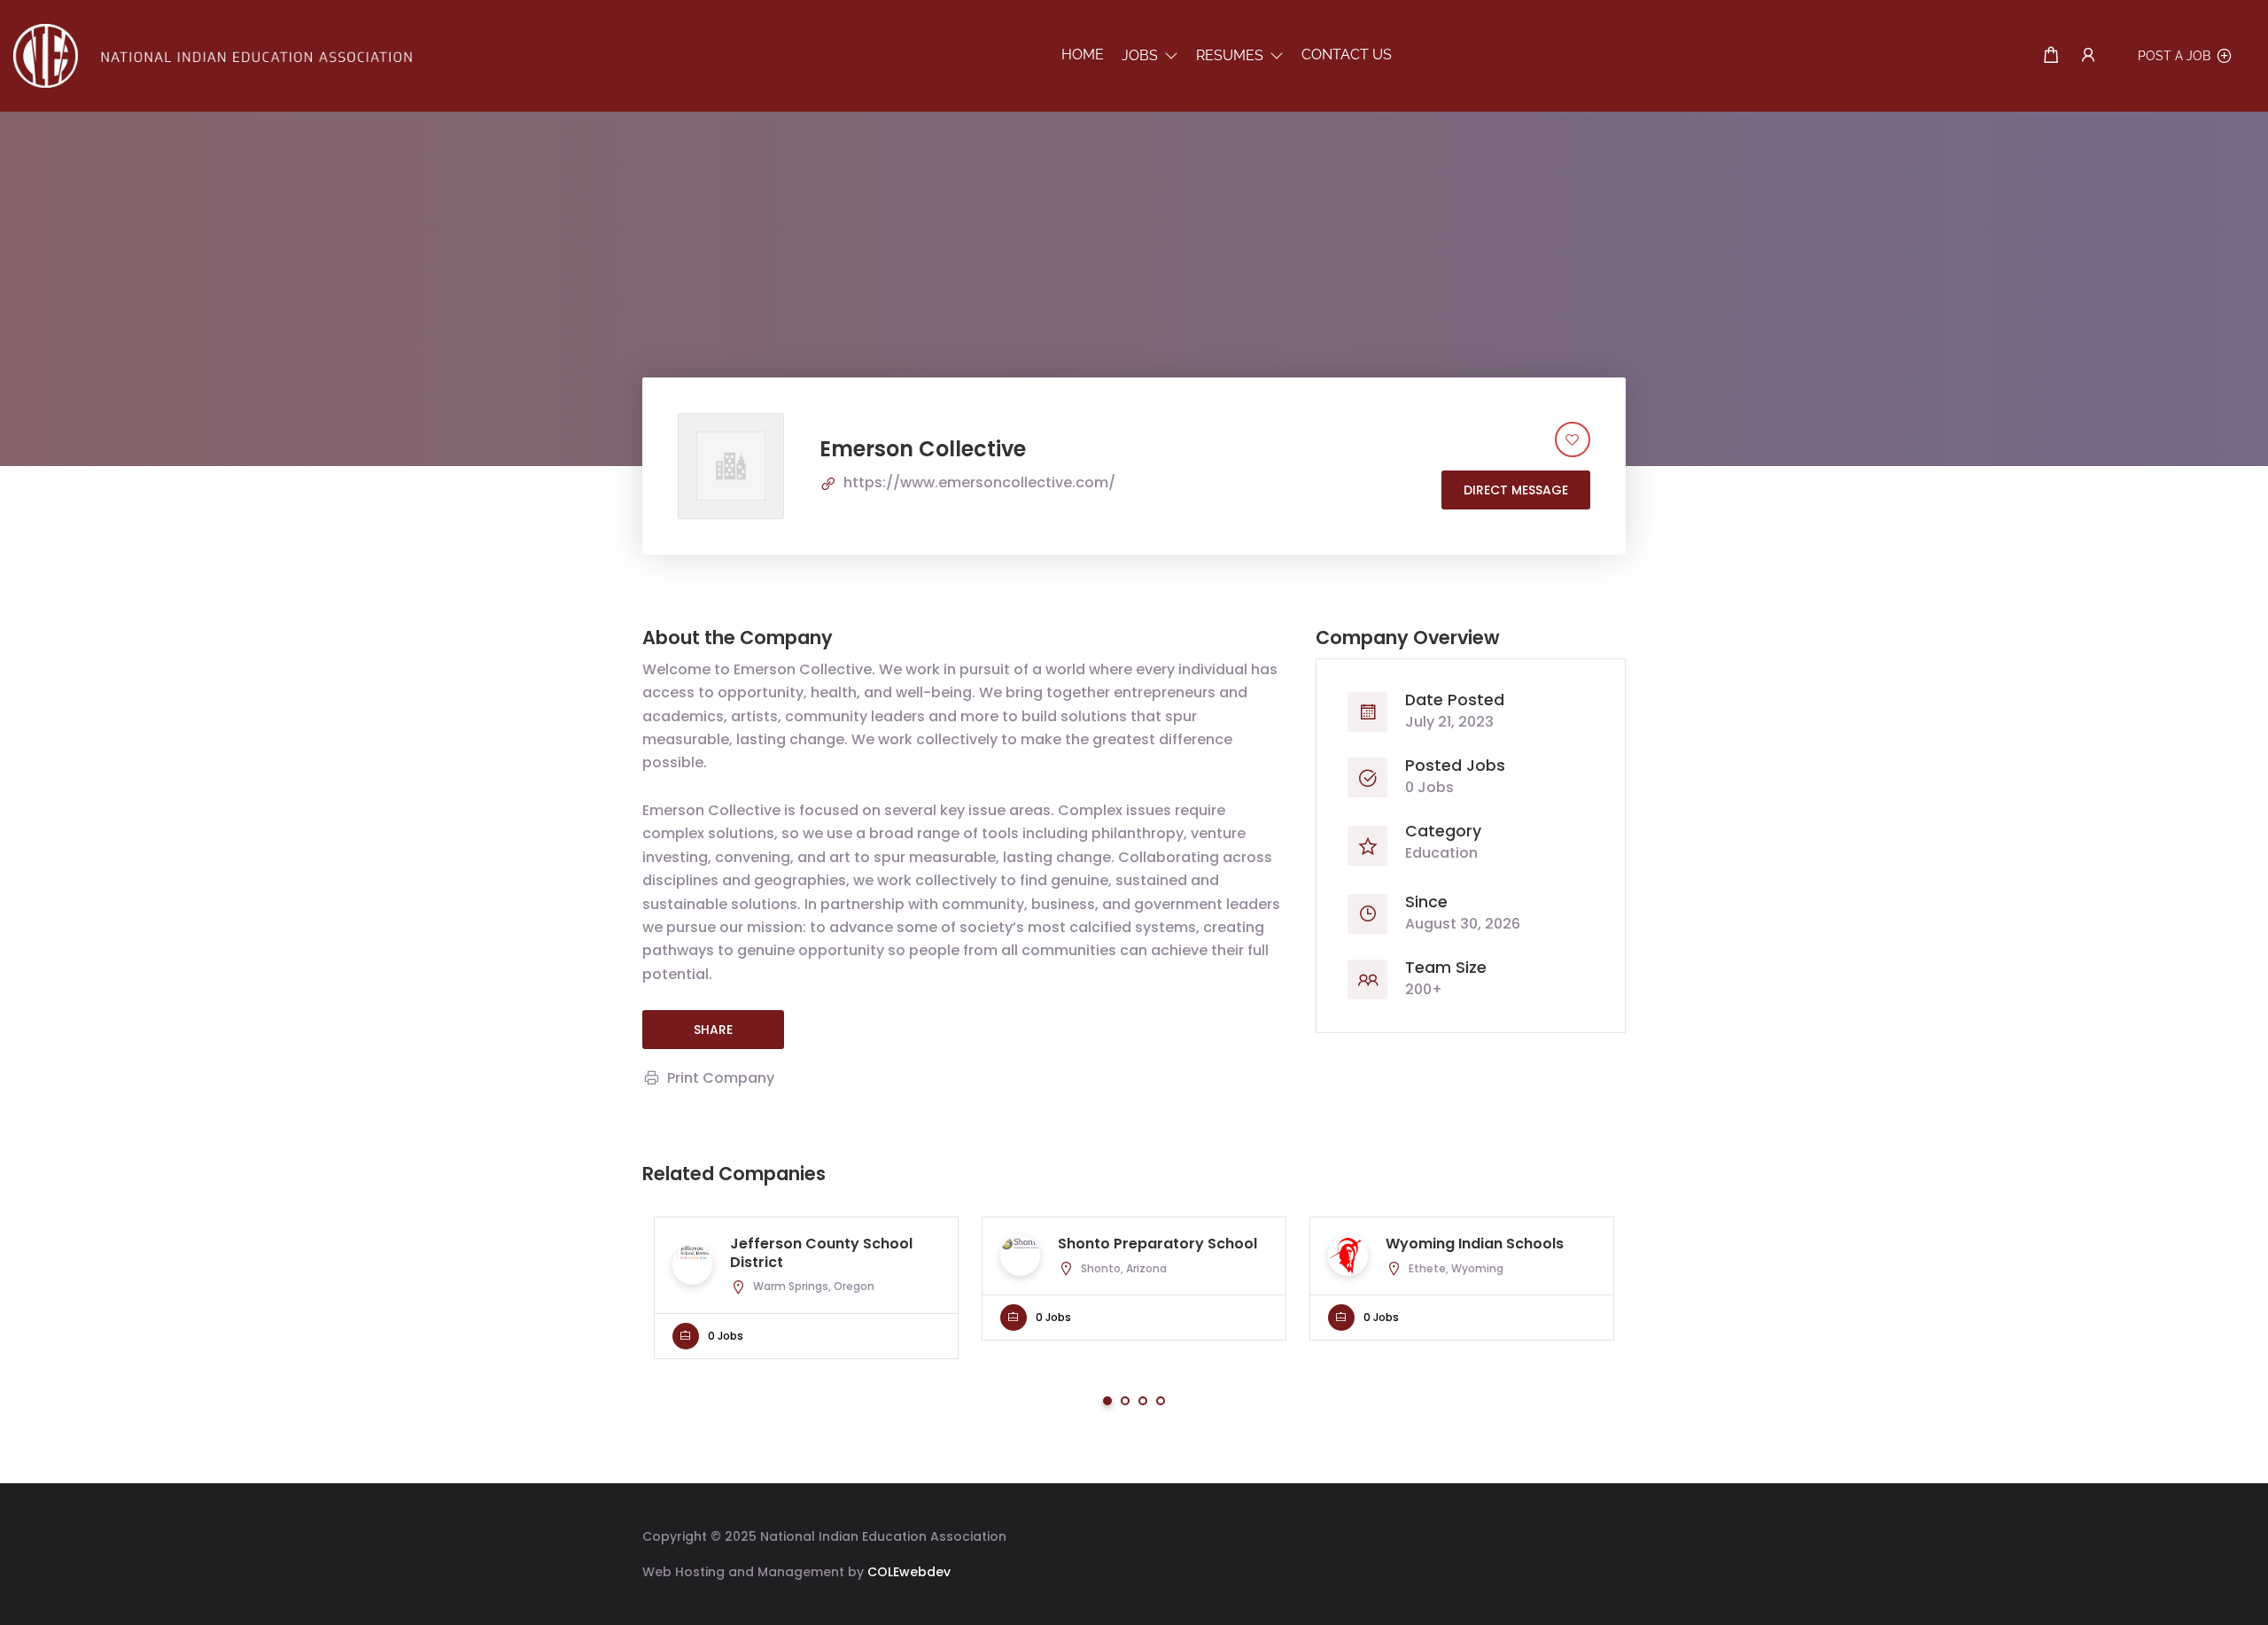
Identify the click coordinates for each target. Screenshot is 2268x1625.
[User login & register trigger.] (2088, 55)
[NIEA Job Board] (213, 54)
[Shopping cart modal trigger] (2051, 55)
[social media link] (1610, 1534)
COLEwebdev (909, 1572)
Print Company (721, 1078)
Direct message (1516, 490)
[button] (1150, 55)
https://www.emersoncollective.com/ (979, 482)
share (713, 1030)
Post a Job (2174, 56)
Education (1441, 853)
